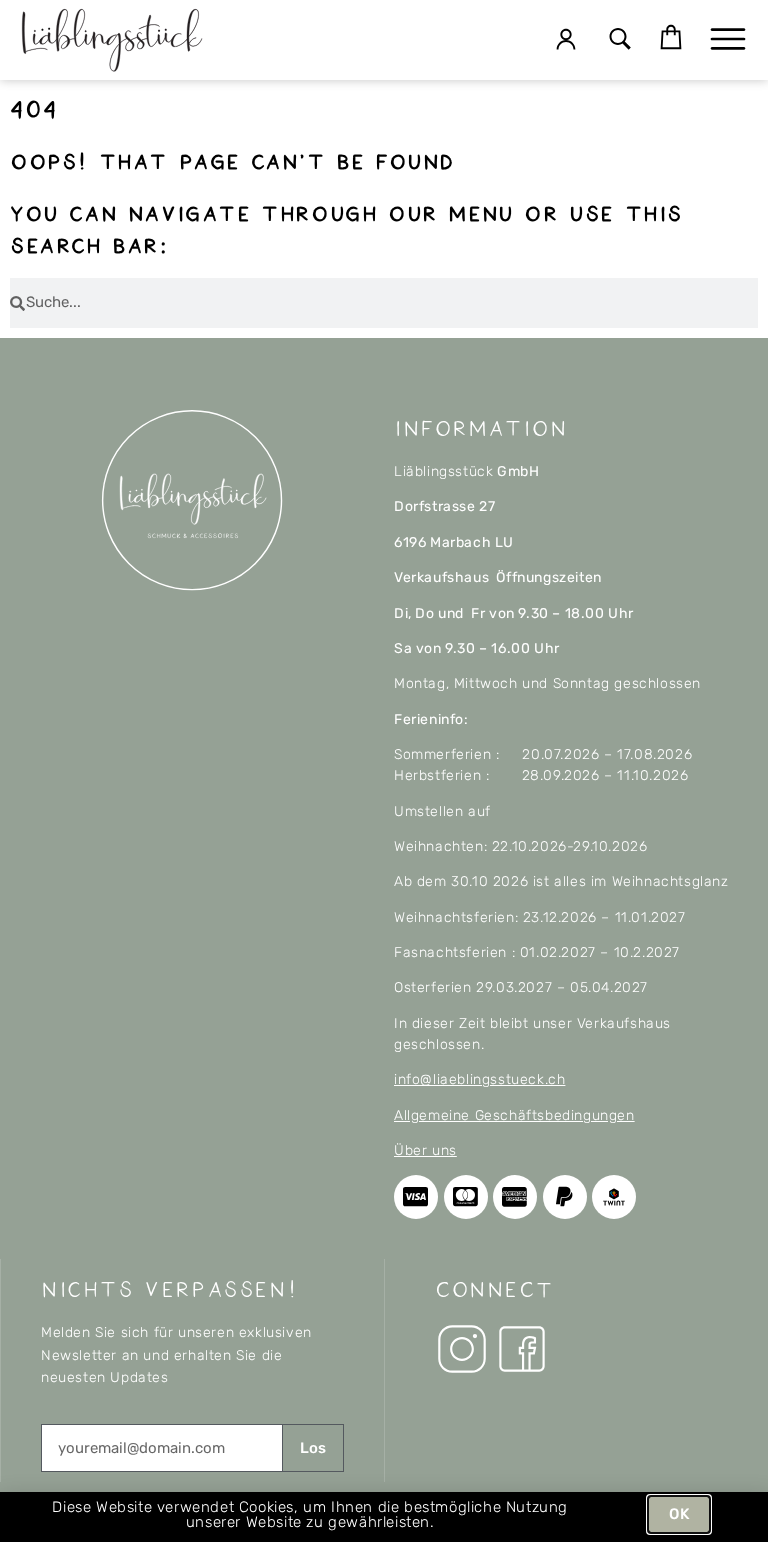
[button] (619, 40)
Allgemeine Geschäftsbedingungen (514, 1115)
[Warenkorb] (671, 38)
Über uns (425, 1150)
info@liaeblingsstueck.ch (479, 1079)
